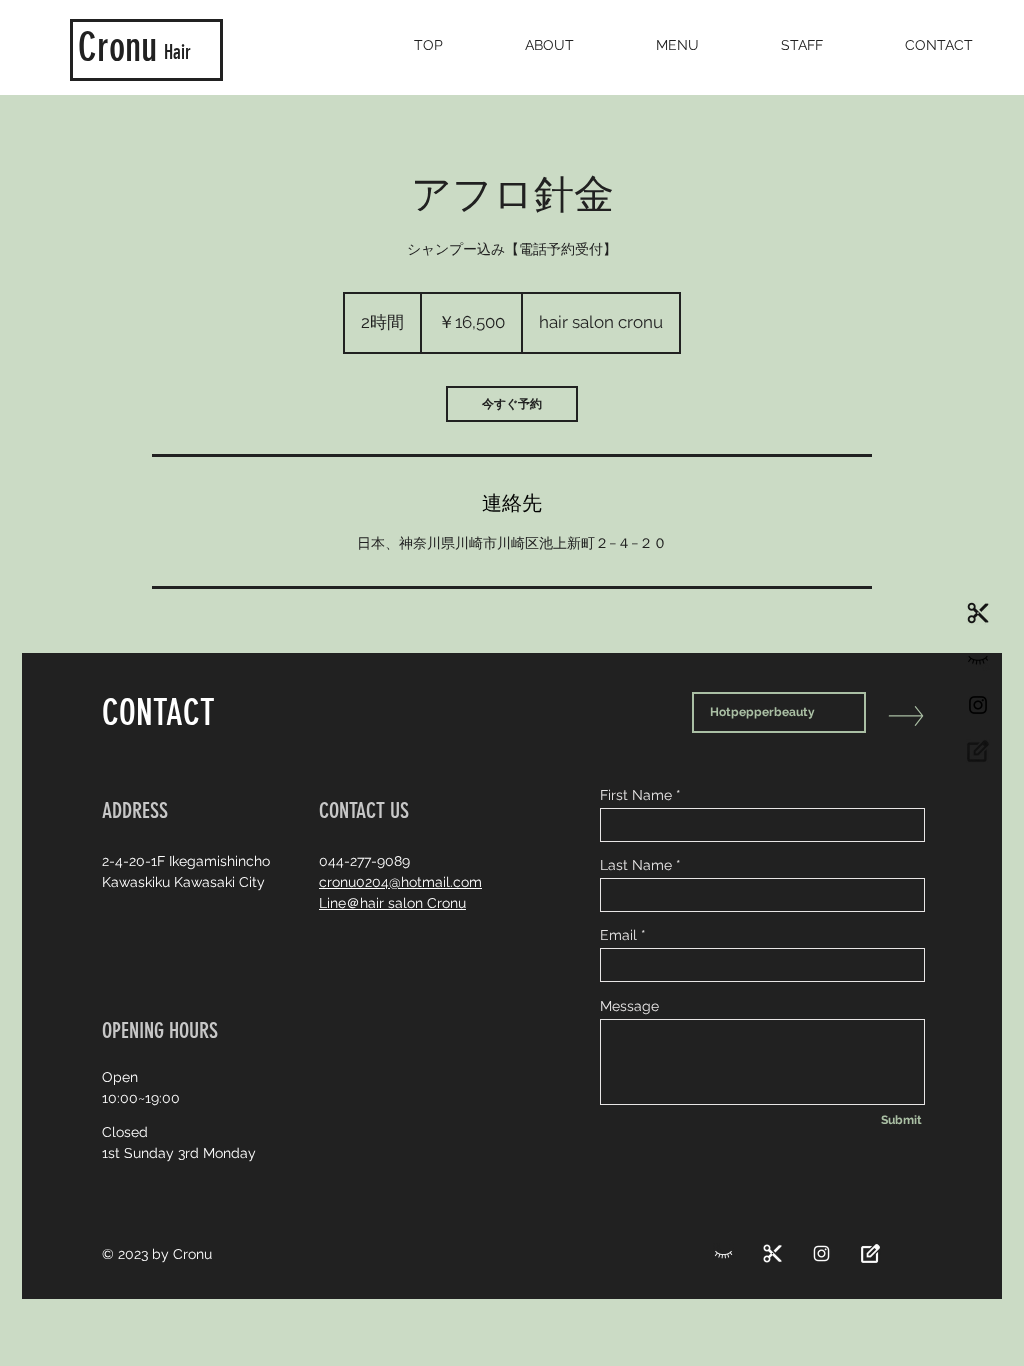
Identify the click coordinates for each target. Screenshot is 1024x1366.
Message (629, 1006)
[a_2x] (978, 659)
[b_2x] (723, 1253)
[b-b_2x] (978, 751)
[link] (512, 404)
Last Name (636, 865)
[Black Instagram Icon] (978, 705)
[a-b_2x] (978, 613)
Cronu (117, 47)
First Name (636, 795)
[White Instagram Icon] (821, 1253)
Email (618, 935)
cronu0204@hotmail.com (400, 882)
